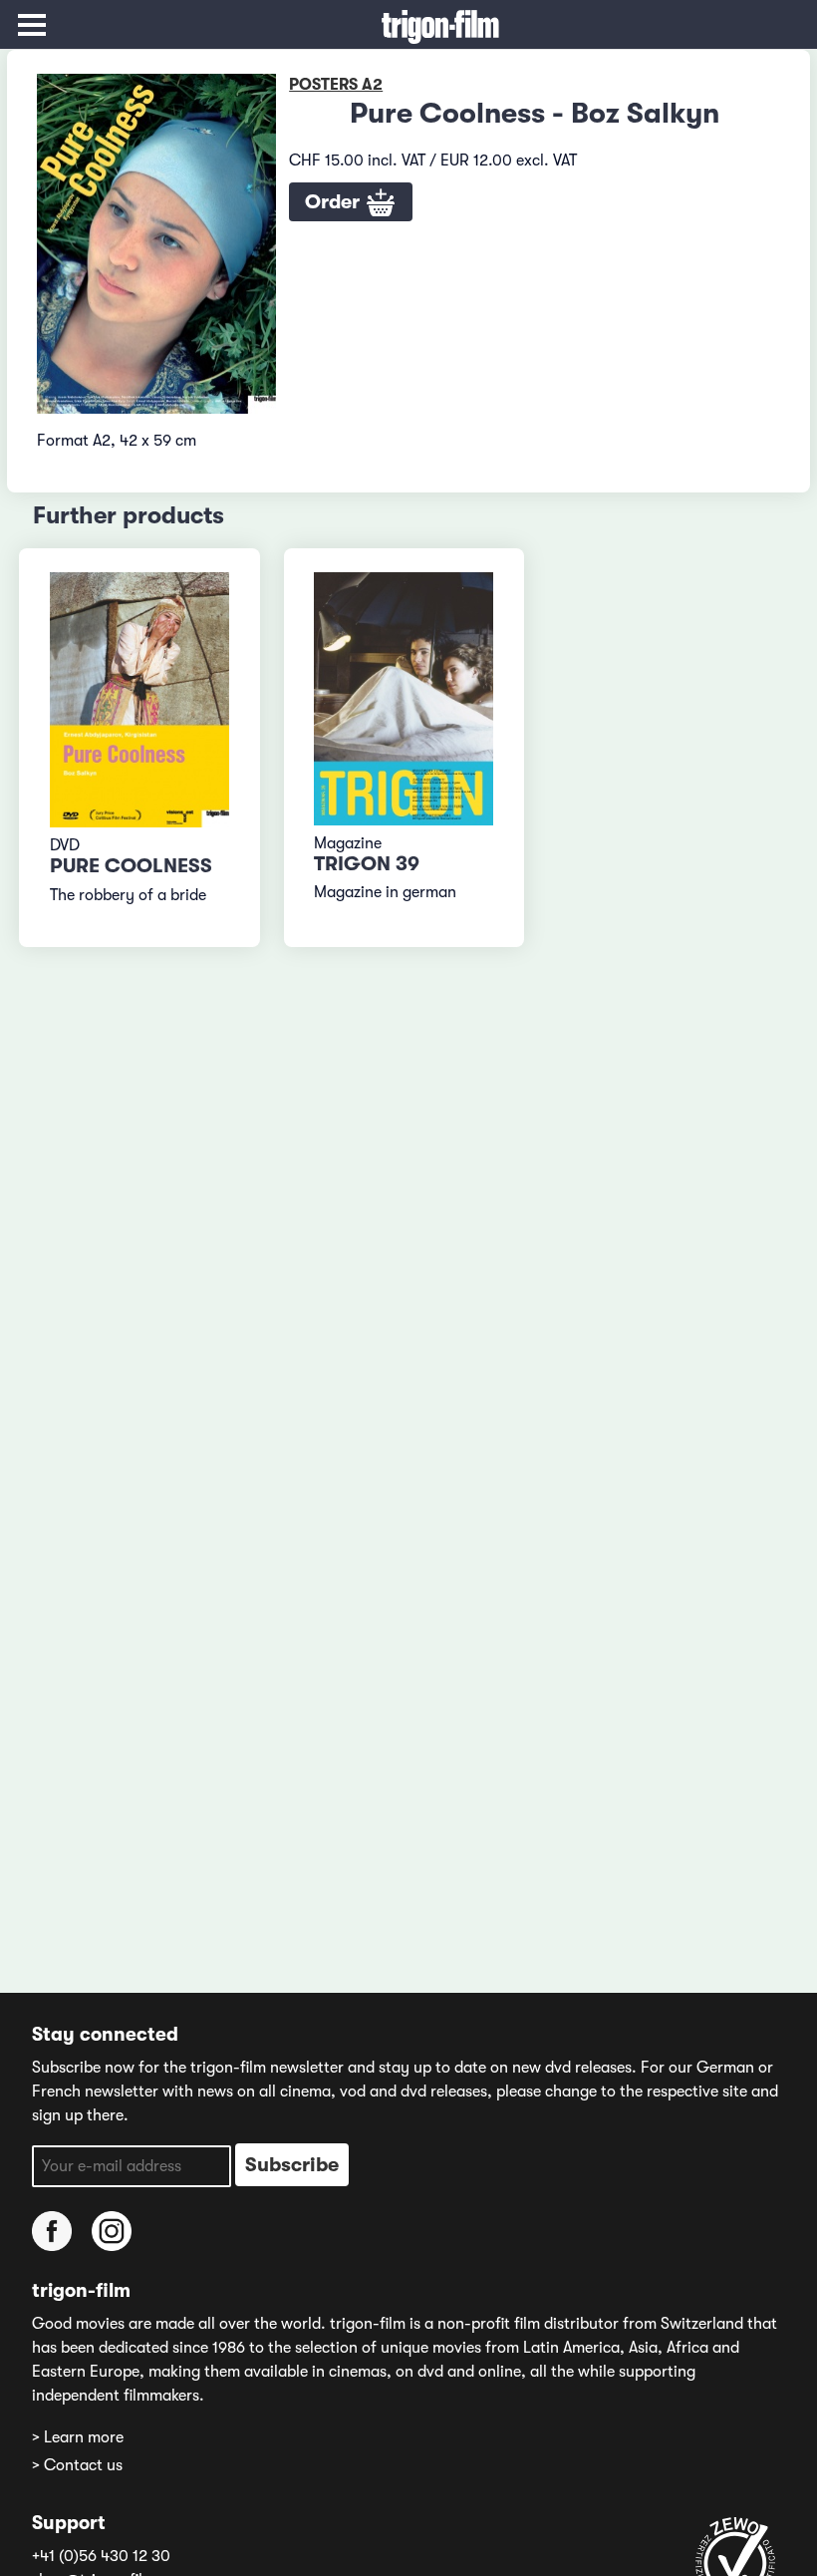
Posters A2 (336, 85)
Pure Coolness (131, 866)
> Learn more (78, 2437)
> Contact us (77, 2465)
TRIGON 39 (367, 864)
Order (335, 202)
